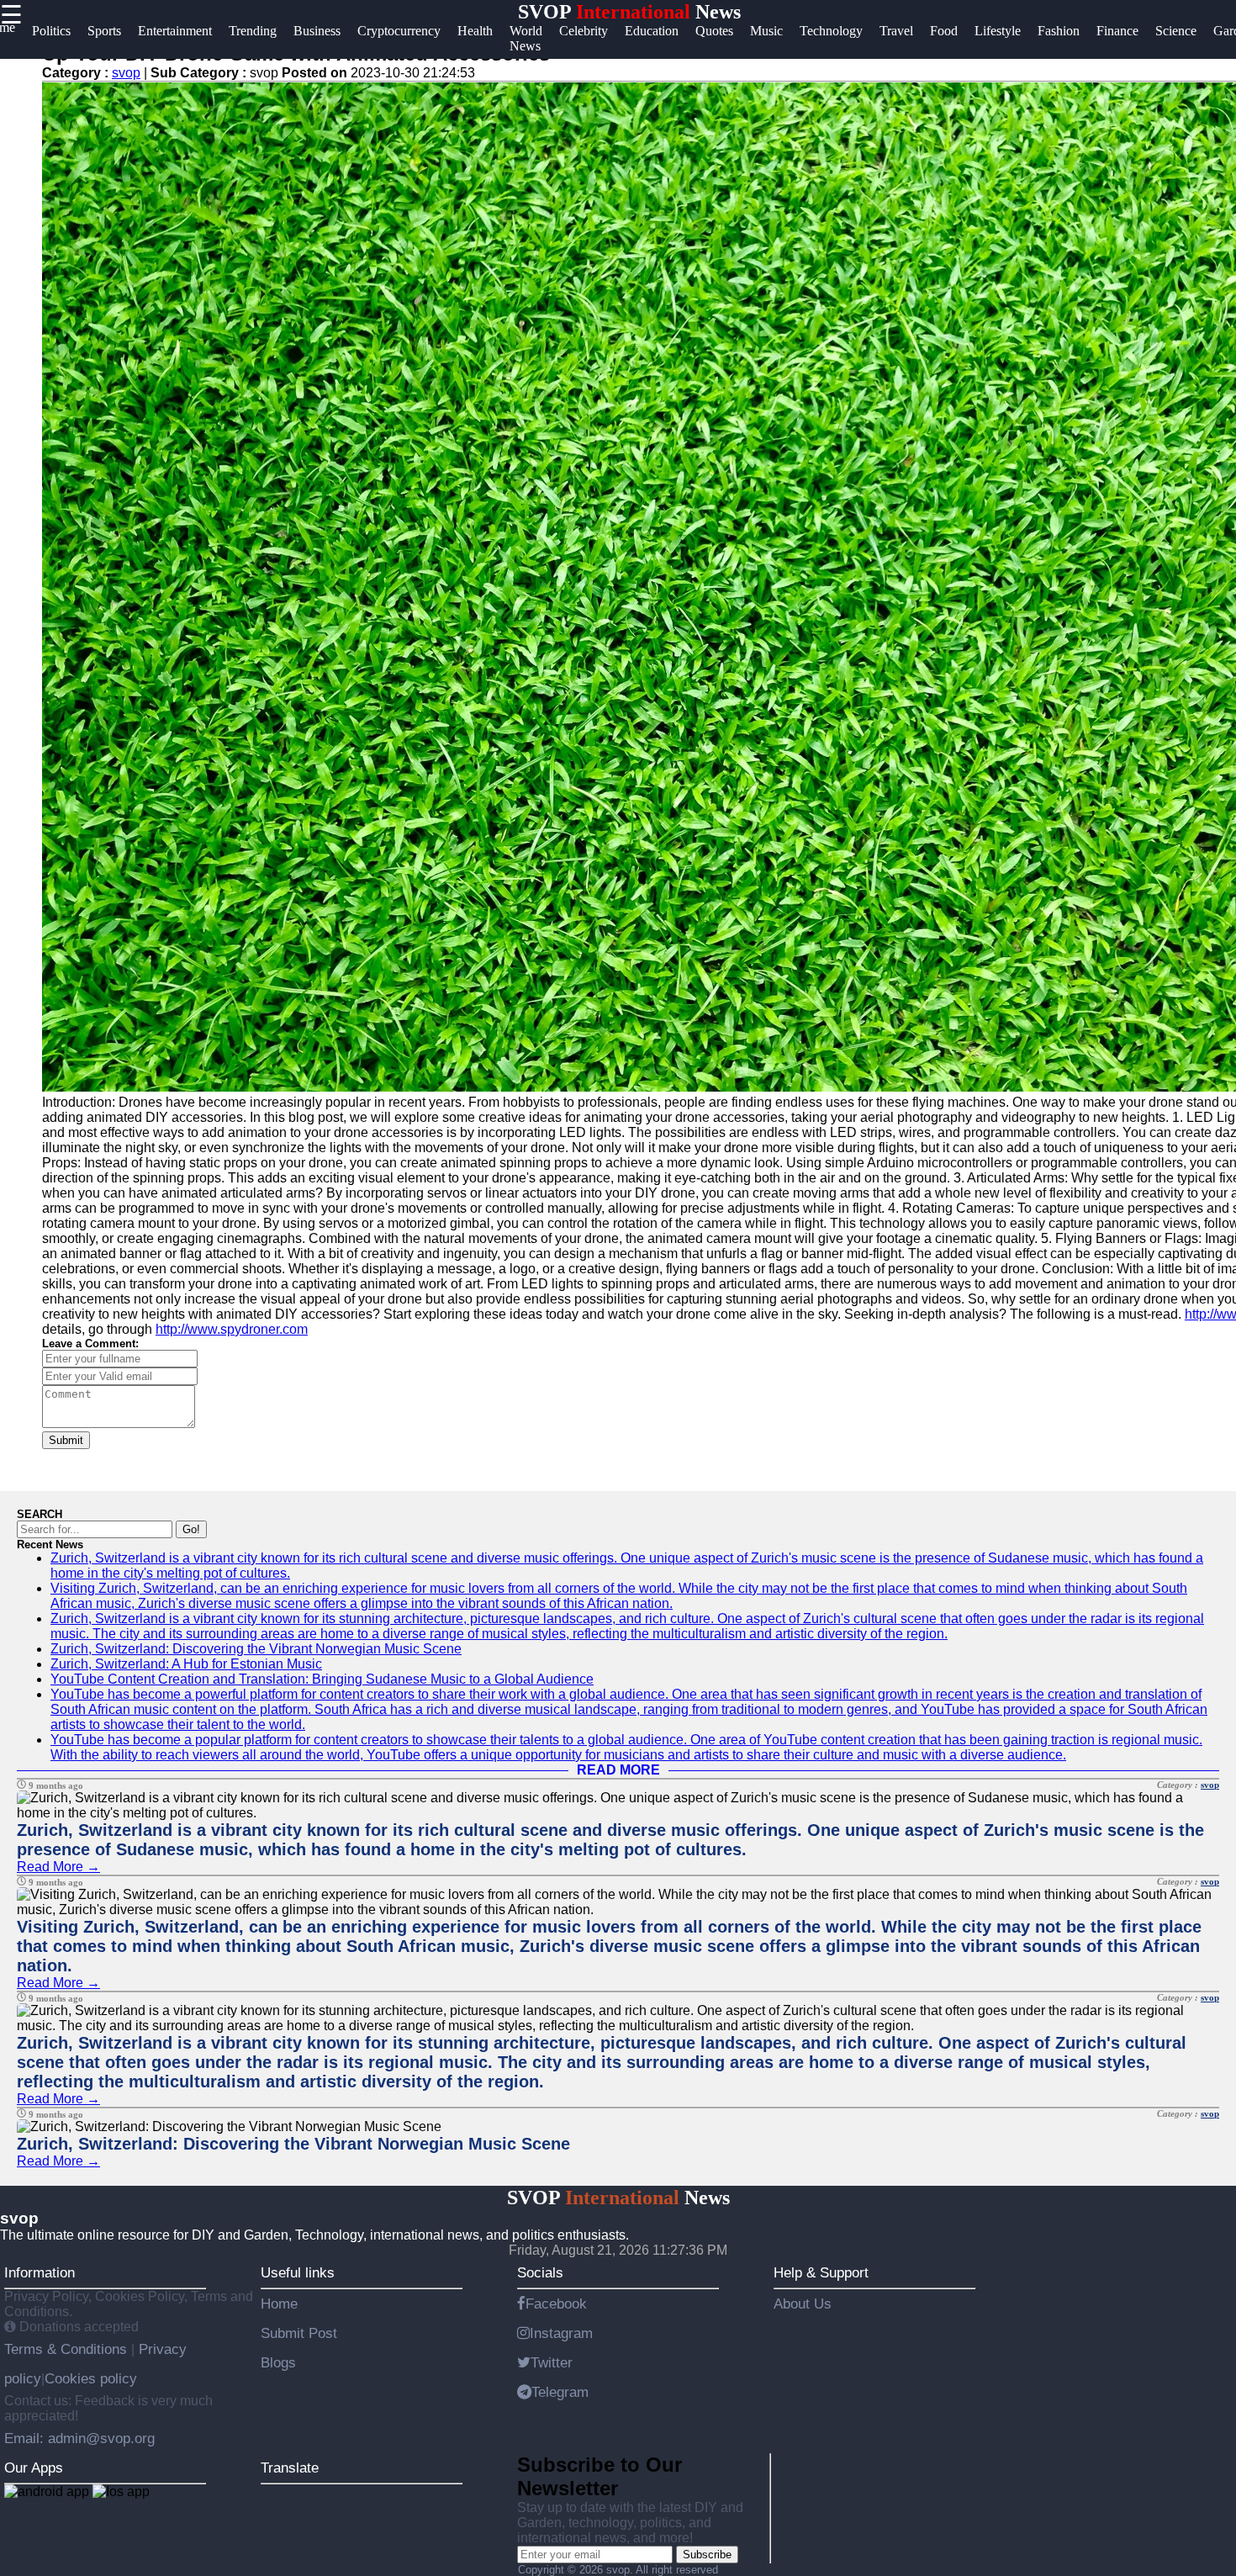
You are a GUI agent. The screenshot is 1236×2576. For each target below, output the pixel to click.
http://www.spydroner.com (232, 1329)
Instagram (561, 2333)
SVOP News (629, 12)
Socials (540, 2272)
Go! (191, 1529)
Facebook (556, 2304)
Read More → (58, 1867)
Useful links (298, 2272)
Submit (66, 1440)
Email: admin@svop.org (79, 2438)
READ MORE (618, 1770)
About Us (803, 2304)
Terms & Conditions (68, 2349)
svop (126, 73)
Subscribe (707, 2555)
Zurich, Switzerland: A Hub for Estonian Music (186, 1664)
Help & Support (821, 2272)
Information (40, 2272)
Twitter (552, 2362)
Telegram (560, 2392)
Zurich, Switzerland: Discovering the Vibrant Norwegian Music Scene (256, 1649)
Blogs (278, 2362)
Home (279, 2304)
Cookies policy (91, 2378)
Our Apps (34, 2468)
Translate (290, 2468)
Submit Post (299, 2333)
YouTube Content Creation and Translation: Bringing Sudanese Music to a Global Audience (322, 1679)
